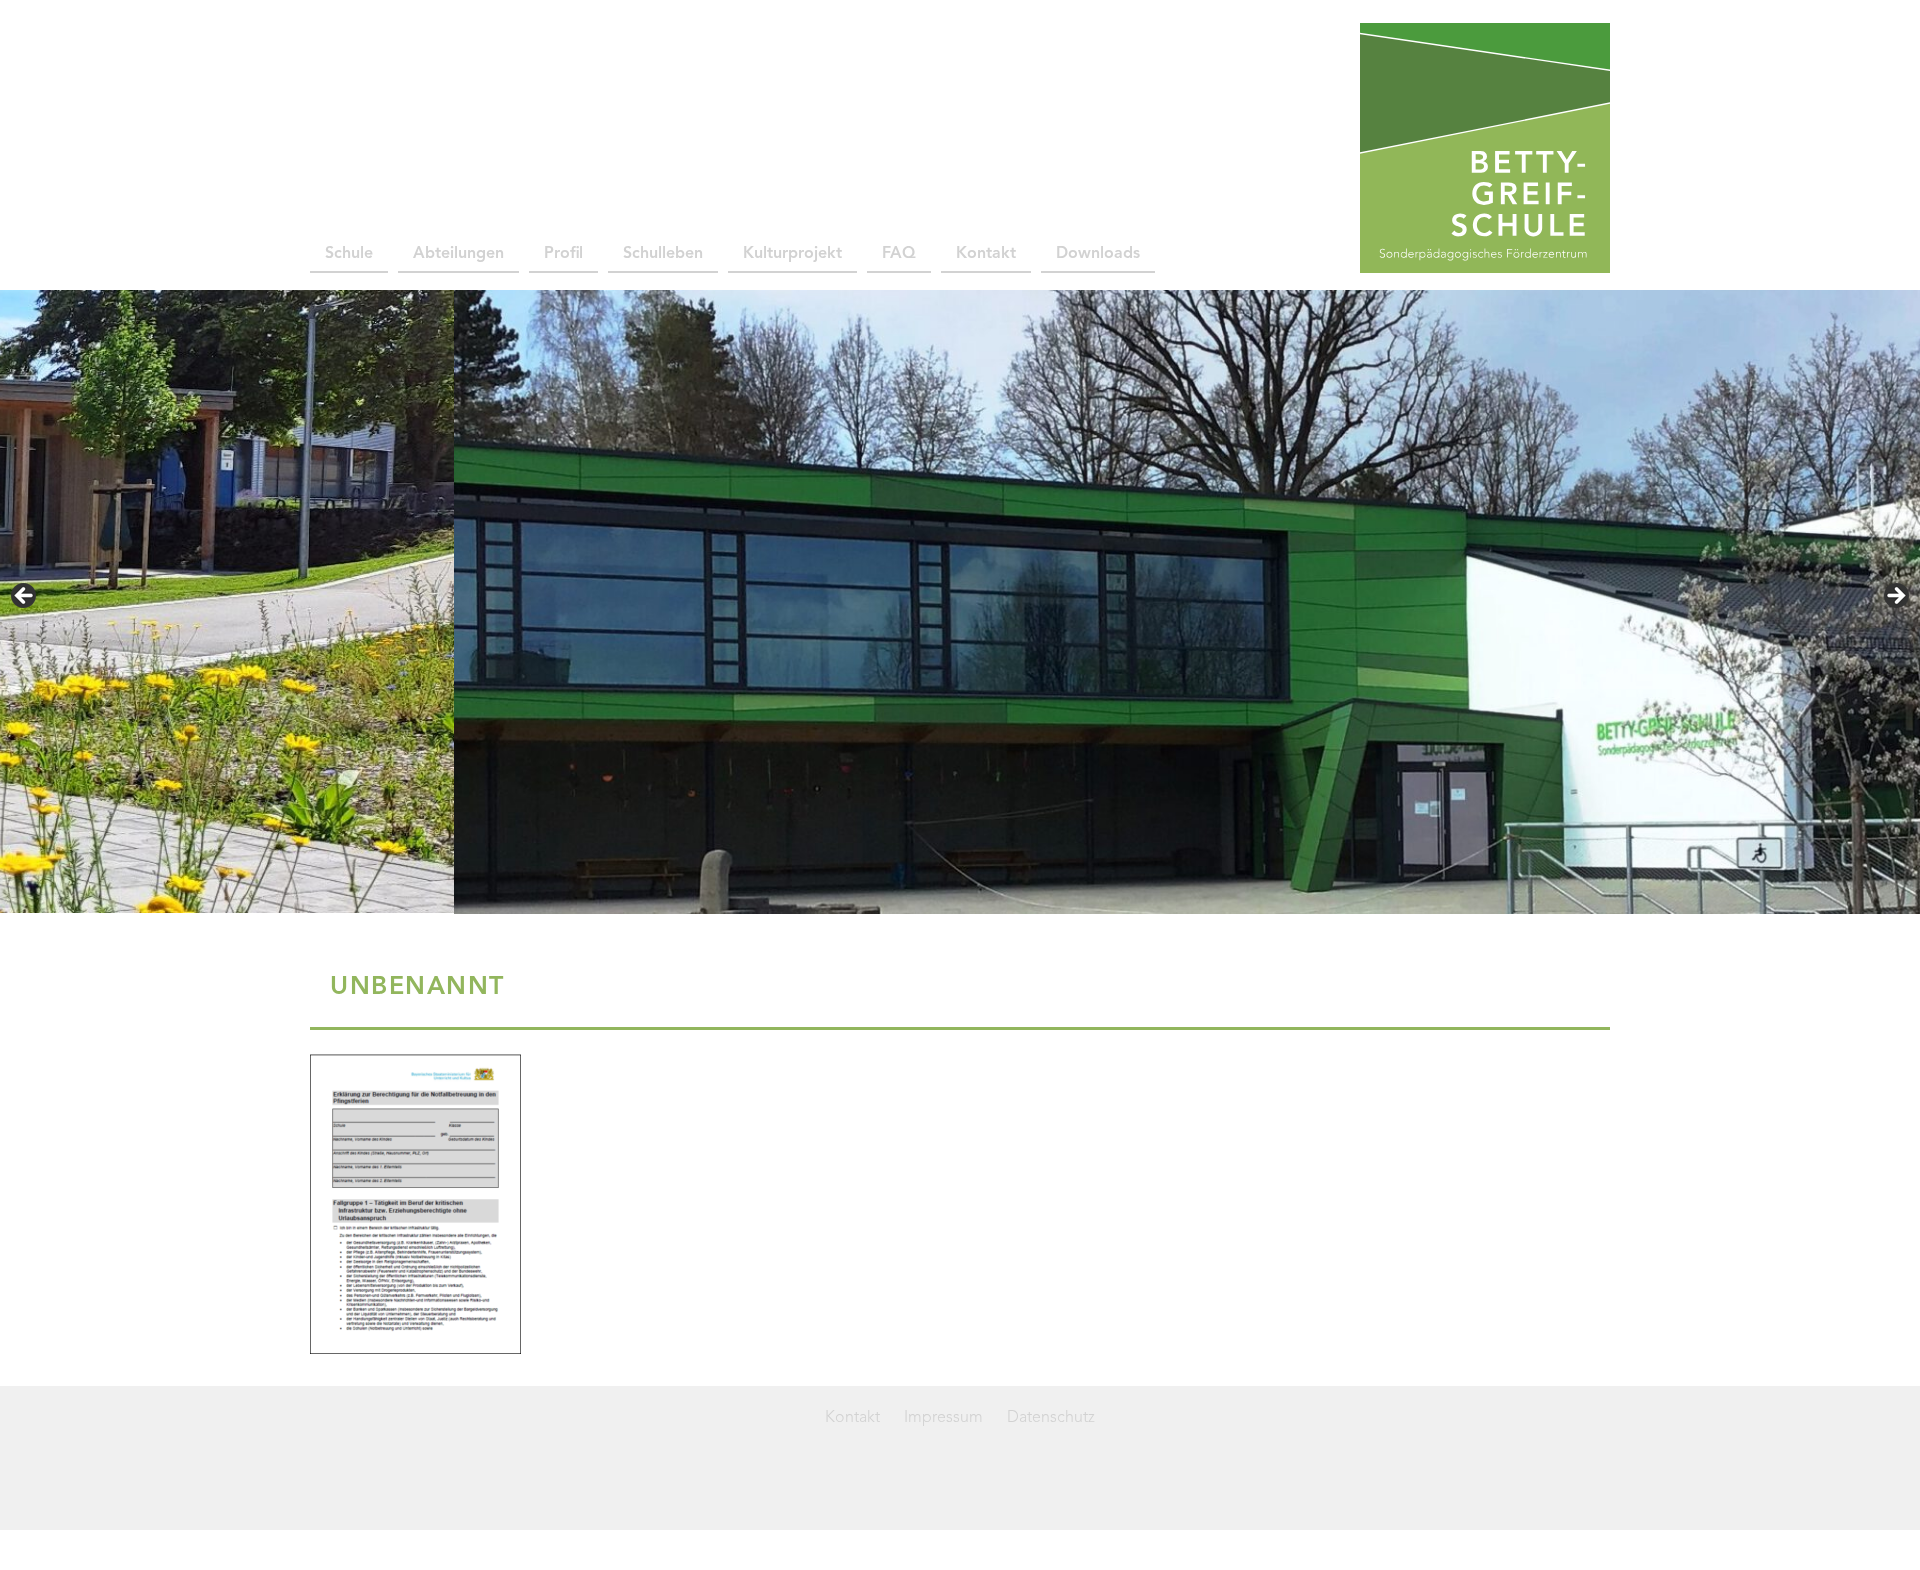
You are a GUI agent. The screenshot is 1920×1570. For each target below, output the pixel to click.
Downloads (1098, 254)
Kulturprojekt (792, 254)
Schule (349, 254)
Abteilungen (458, 254)
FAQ (899, 254)
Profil (563, 254)
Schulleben (663, 254)
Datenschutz (1051, 1418)
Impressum (943, 1418)
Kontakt (986, 254)
